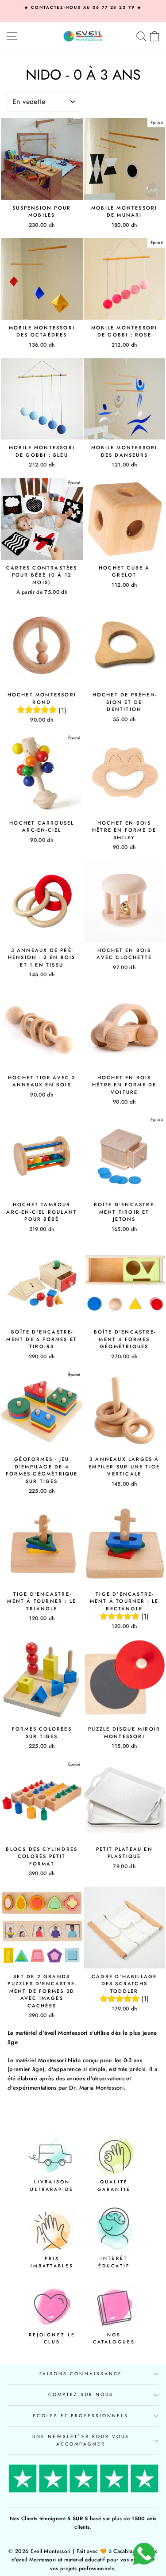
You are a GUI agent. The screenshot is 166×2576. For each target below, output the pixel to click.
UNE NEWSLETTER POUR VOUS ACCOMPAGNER (81, 2440)
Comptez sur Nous (81, 2394)
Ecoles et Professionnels (81, 2416)
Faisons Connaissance (81, 2374)
